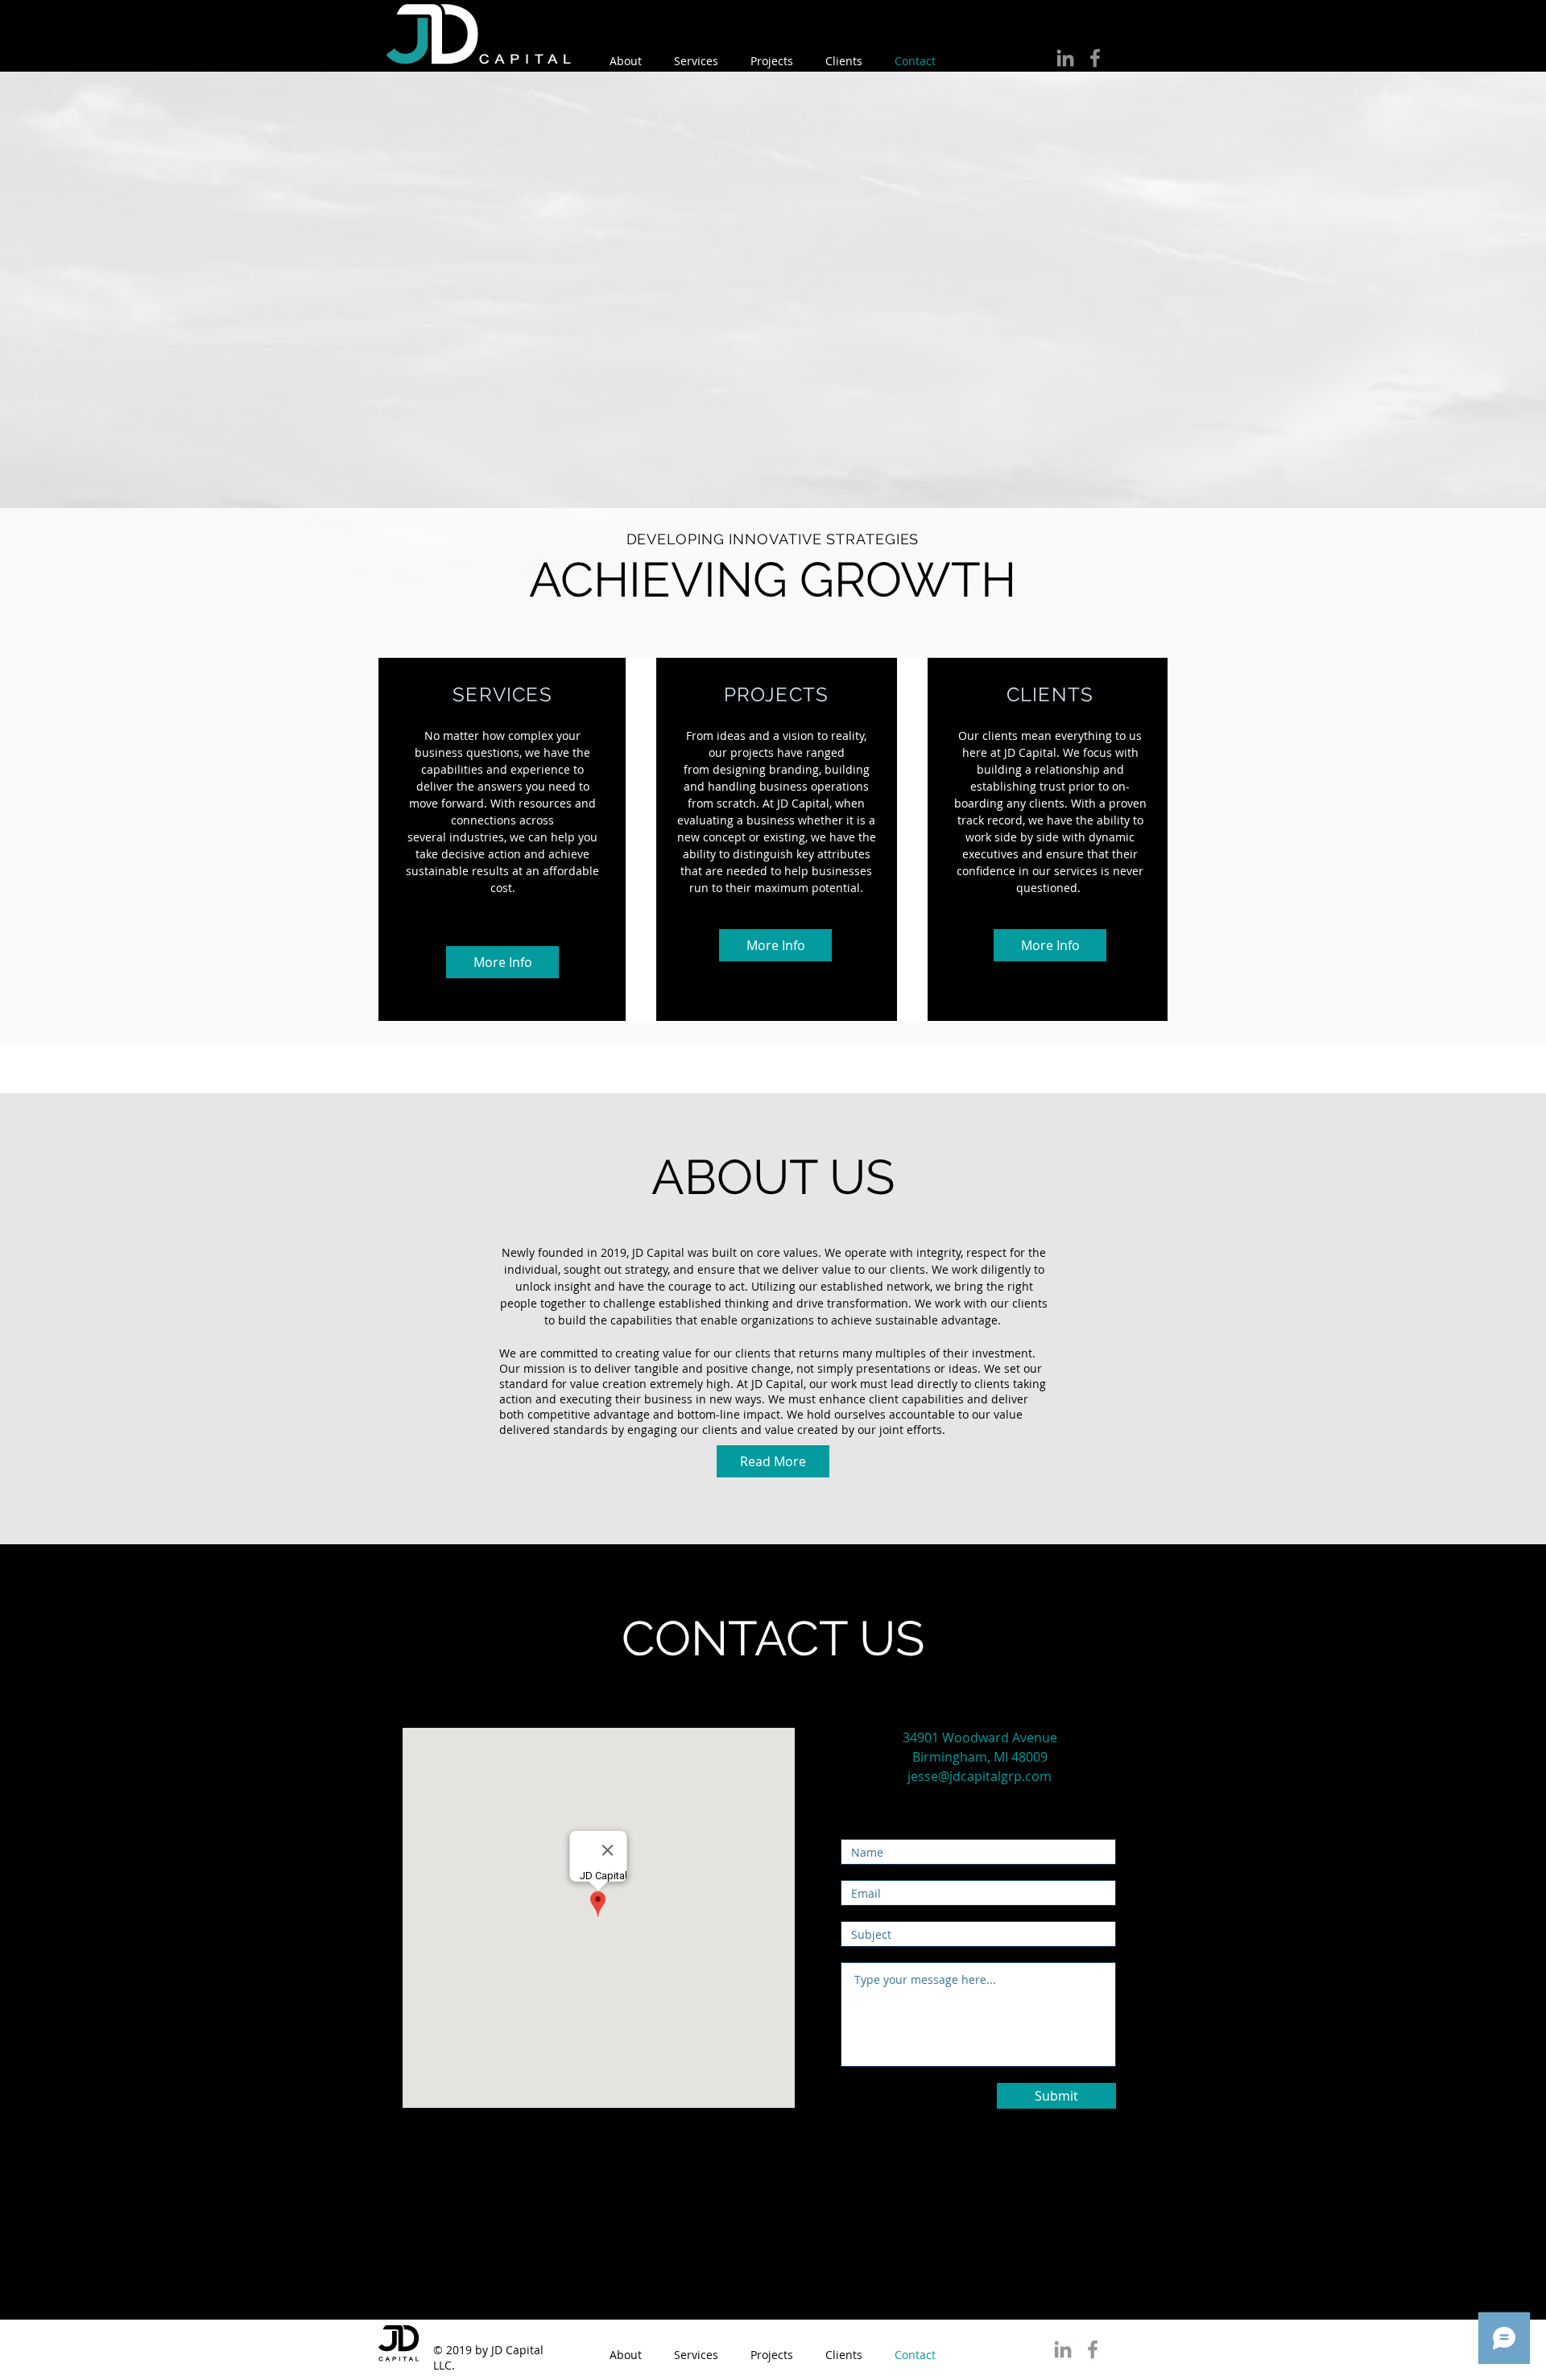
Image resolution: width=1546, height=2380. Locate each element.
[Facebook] (1095, 58)
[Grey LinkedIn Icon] (1065, 58)
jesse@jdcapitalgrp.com (980, 1776)
